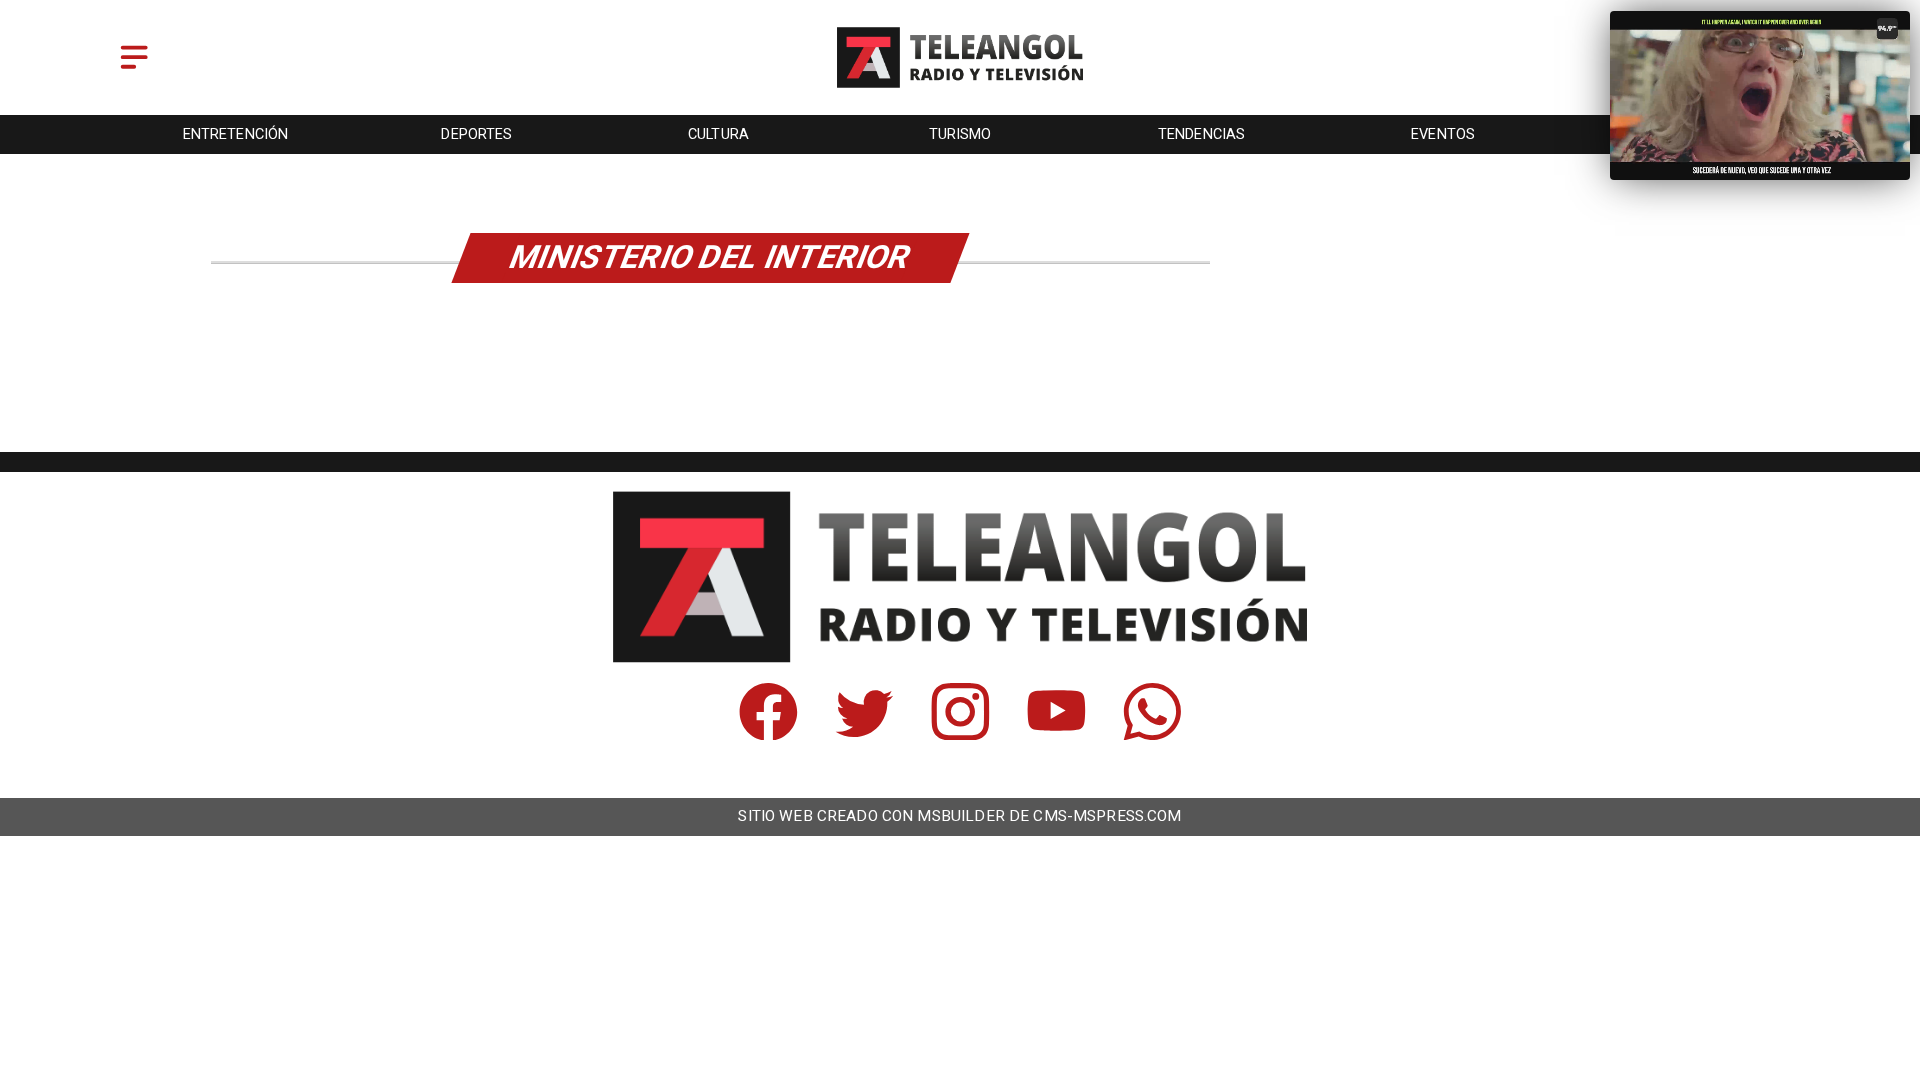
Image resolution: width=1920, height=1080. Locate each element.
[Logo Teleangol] (960, 89)
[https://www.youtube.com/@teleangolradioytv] (1056, 733)
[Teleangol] (134, 70)
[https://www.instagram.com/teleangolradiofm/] (960, 733)
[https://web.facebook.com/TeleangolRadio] (768, 733)
